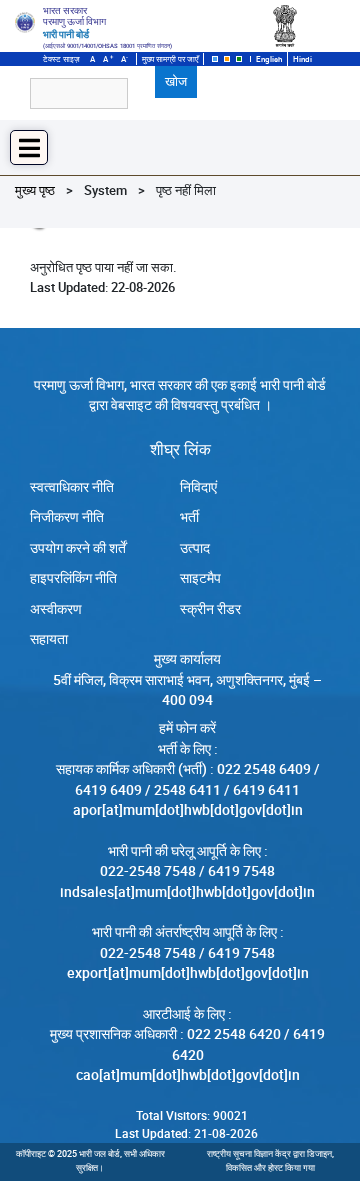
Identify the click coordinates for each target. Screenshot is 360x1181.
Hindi (302, 59)
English (269, 59)
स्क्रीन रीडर (210, 609)
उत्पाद (195, 548)
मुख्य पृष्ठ (35, 190)
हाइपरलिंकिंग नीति (73, 578)
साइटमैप (200, 578)
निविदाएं (198, 487)
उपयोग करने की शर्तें (78, 548)
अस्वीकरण (56, 609)
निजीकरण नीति (67, 517)
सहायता (49, 639)
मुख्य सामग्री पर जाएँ (170, 59)
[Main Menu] (29, 147)
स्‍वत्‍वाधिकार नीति (72, 487)
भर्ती (189, 517)
